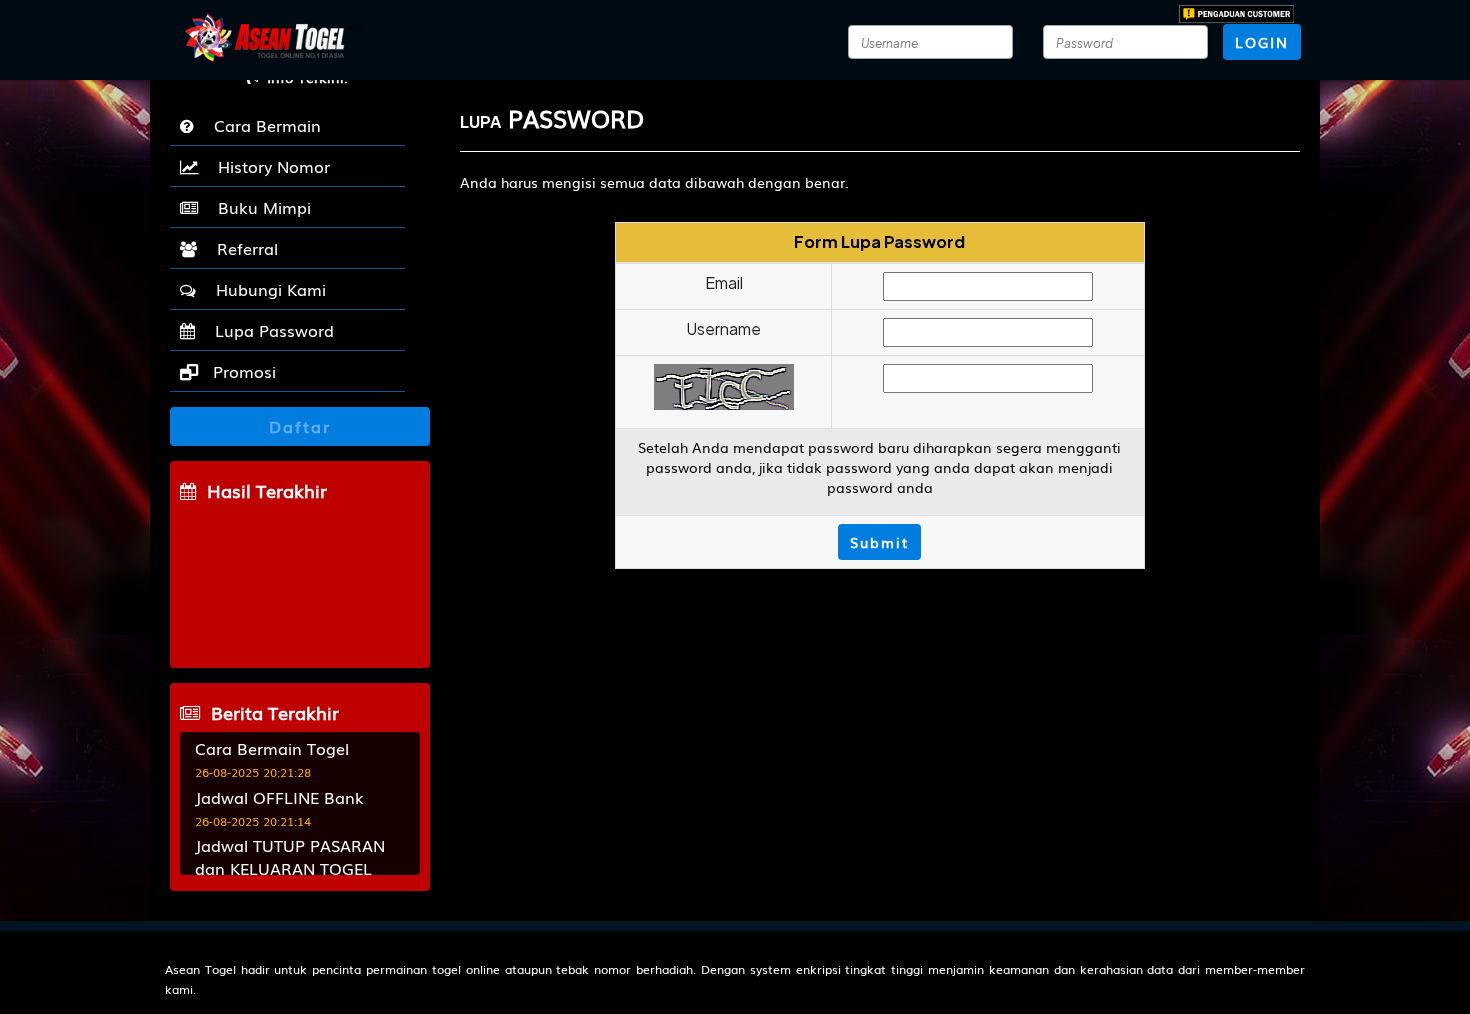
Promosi (242, 371)
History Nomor (269, 166)
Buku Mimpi (259, 207)
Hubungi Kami (266, 289)
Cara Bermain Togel (272, 748)
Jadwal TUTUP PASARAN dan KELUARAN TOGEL (290, 856)
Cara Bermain (262, 125)
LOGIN (1262, 42)
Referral (242, 248)
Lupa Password (269, 330)
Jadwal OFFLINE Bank (279, 797)
